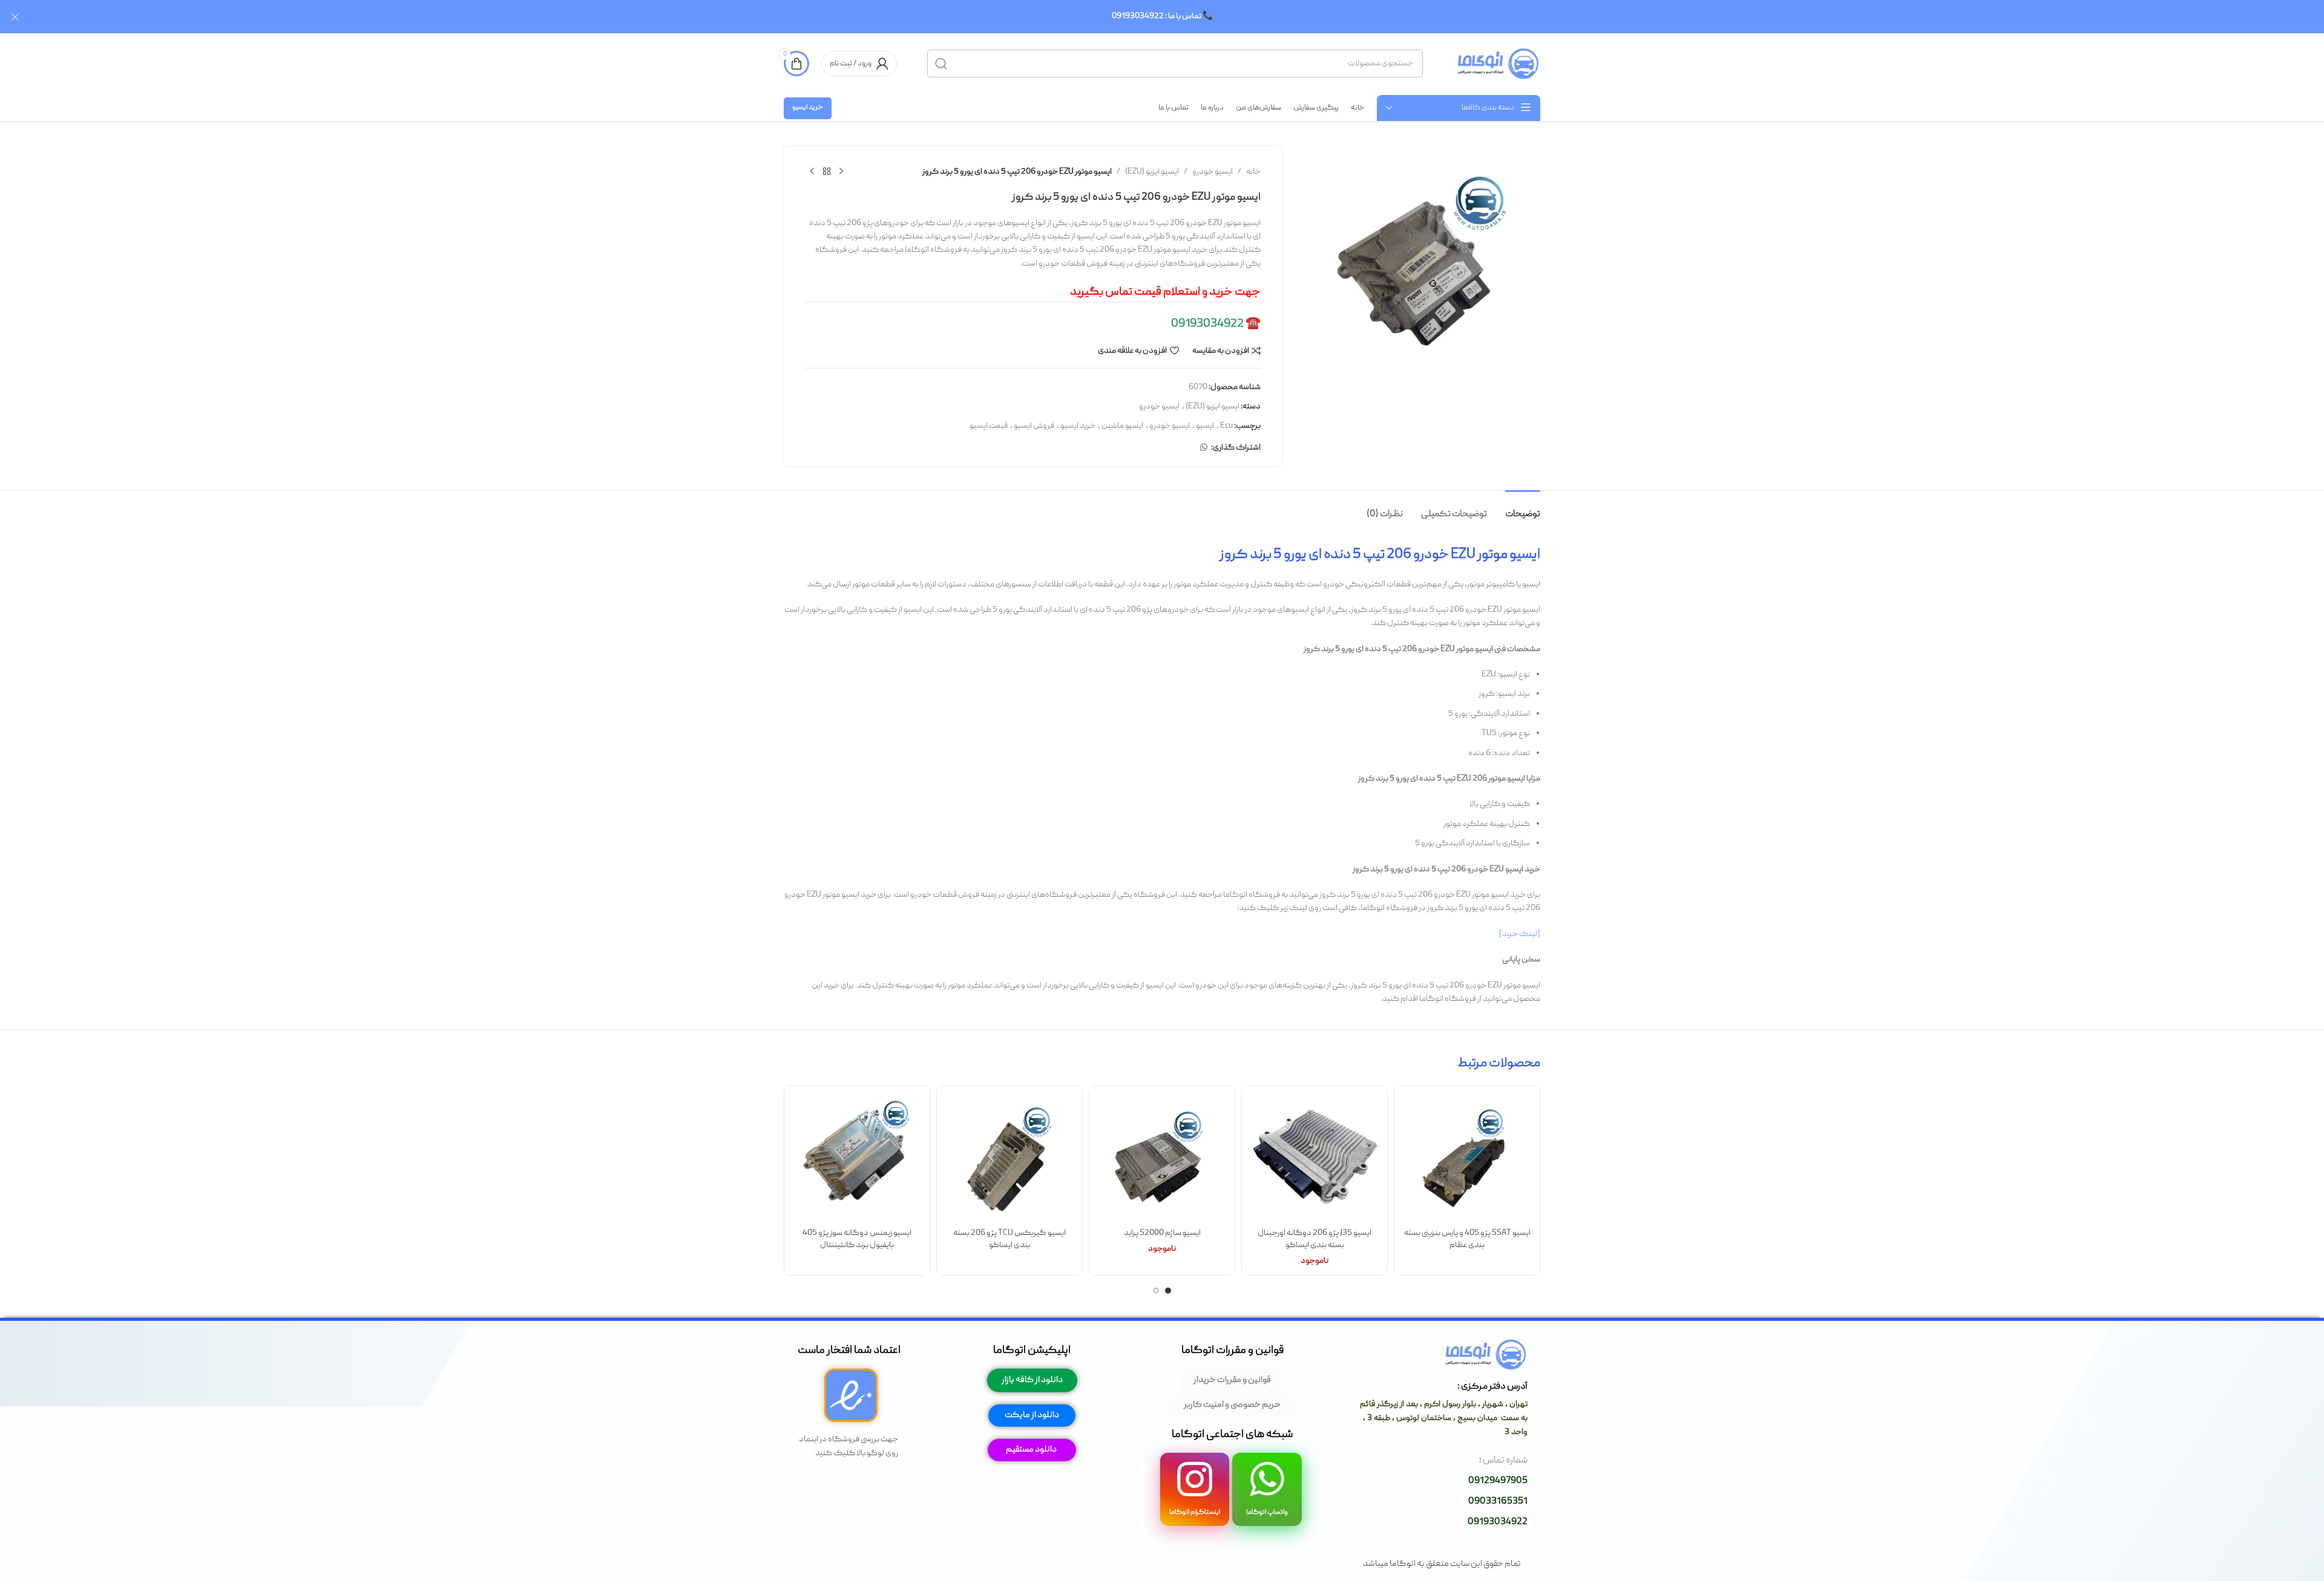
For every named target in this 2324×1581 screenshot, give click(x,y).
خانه (1253, 172)
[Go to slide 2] (1156, 1291)
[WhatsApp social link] (1204, 448)
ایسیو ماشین (1122, 426)
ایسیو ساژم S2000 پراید (1162, 1233)
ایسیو (1205, 426)
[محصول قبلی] (841, 172)
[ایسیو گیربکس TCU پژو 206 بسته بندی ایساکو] (1009, 1159)
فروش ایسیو (1034, 426)
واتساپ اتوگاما (1267, 1512)
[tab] (1523, 509)
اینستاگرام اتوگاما (1195, 1512)
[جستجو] (941, 64)
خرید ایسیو (808, 107)
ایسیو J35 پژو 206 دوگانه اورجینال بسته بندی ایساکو (1315, 1239)
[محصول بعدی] (812, 172)
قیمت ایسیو (989, 426)
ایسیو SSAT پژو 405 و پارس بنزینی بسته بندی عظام (1467, 1239)
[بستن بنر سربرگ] (15, 17)
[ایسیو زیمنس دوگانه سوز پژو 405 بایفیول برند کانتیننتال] (857, 1159)
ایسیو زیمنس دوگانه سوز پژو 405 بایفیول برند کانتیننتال (857, 1239)
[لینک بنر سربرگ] (1180, 17)
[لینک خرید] (1520, 934)
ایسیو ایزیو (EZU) (1152, 172)
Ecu (1226, 426)
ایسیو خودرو (1213, 172)
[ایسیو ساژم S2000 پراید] (1162, 1159)
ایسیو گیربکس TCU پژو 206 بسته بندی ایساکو (1009, 1239)
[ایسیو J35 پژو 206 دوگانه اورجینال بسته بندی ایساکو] (1315, 1159)
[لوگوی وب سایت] (1497, 64)
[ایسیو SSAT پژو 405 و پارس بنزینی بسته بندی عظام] (1467, 1159)
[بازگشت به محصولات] (827, 172)
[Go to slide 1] (1168, 1291)
